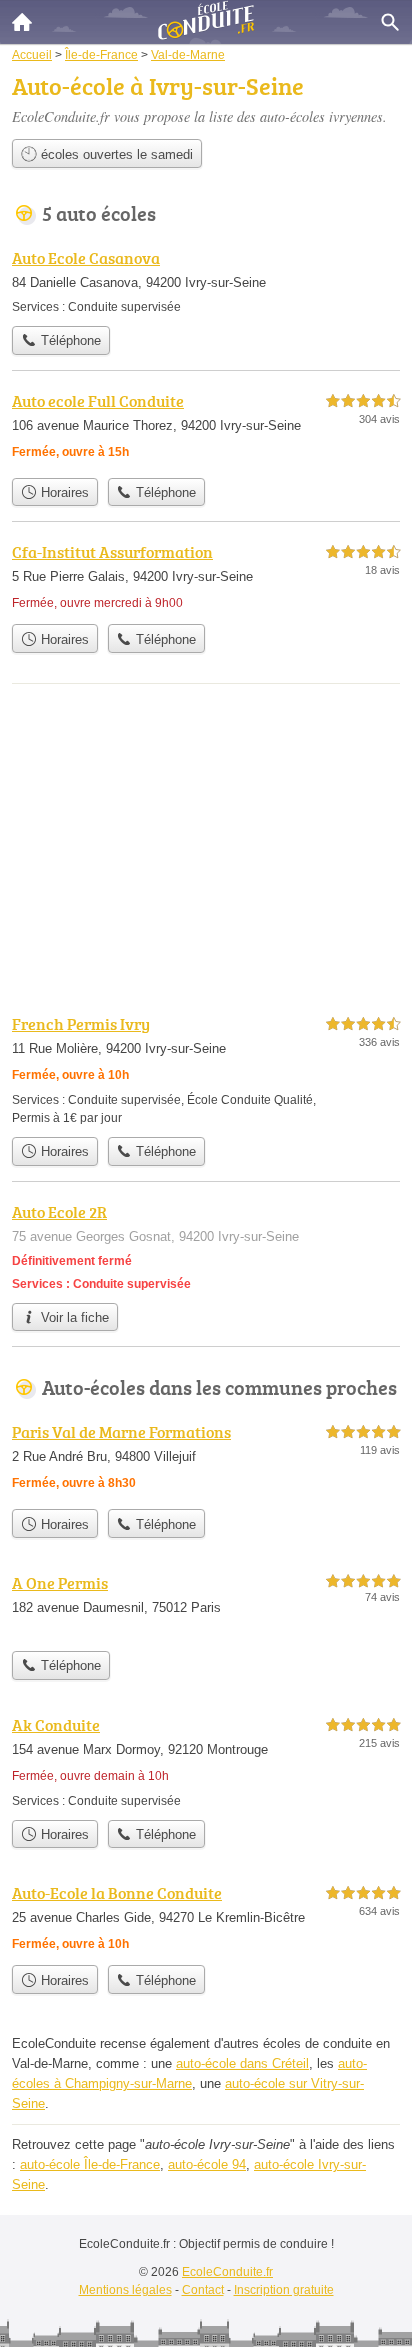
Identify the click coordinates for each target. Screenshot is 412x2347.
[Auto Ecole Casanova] (206, 281)
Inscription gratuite (284, 2290)
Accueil (22, 22)
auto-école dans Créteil (242, 2063)
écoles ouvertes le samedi (115, 154)
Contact (203, 2290)
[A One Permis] (206, 1606)
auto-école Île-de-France (90, 2164)
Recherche (390, 22)
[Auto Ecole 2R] (206, 1246)
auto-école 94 (207, 2164)
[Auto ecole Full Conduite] (206, 428)
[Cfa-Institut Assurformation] (206, 577)
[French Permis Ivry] (206, 1069)
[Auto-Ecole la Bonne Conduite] (206, 1918)
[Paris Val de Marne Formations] (206, 1459)
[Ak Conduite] (206, 1761)
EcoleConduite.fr (227, 2272)
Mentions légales (125, 2290)
